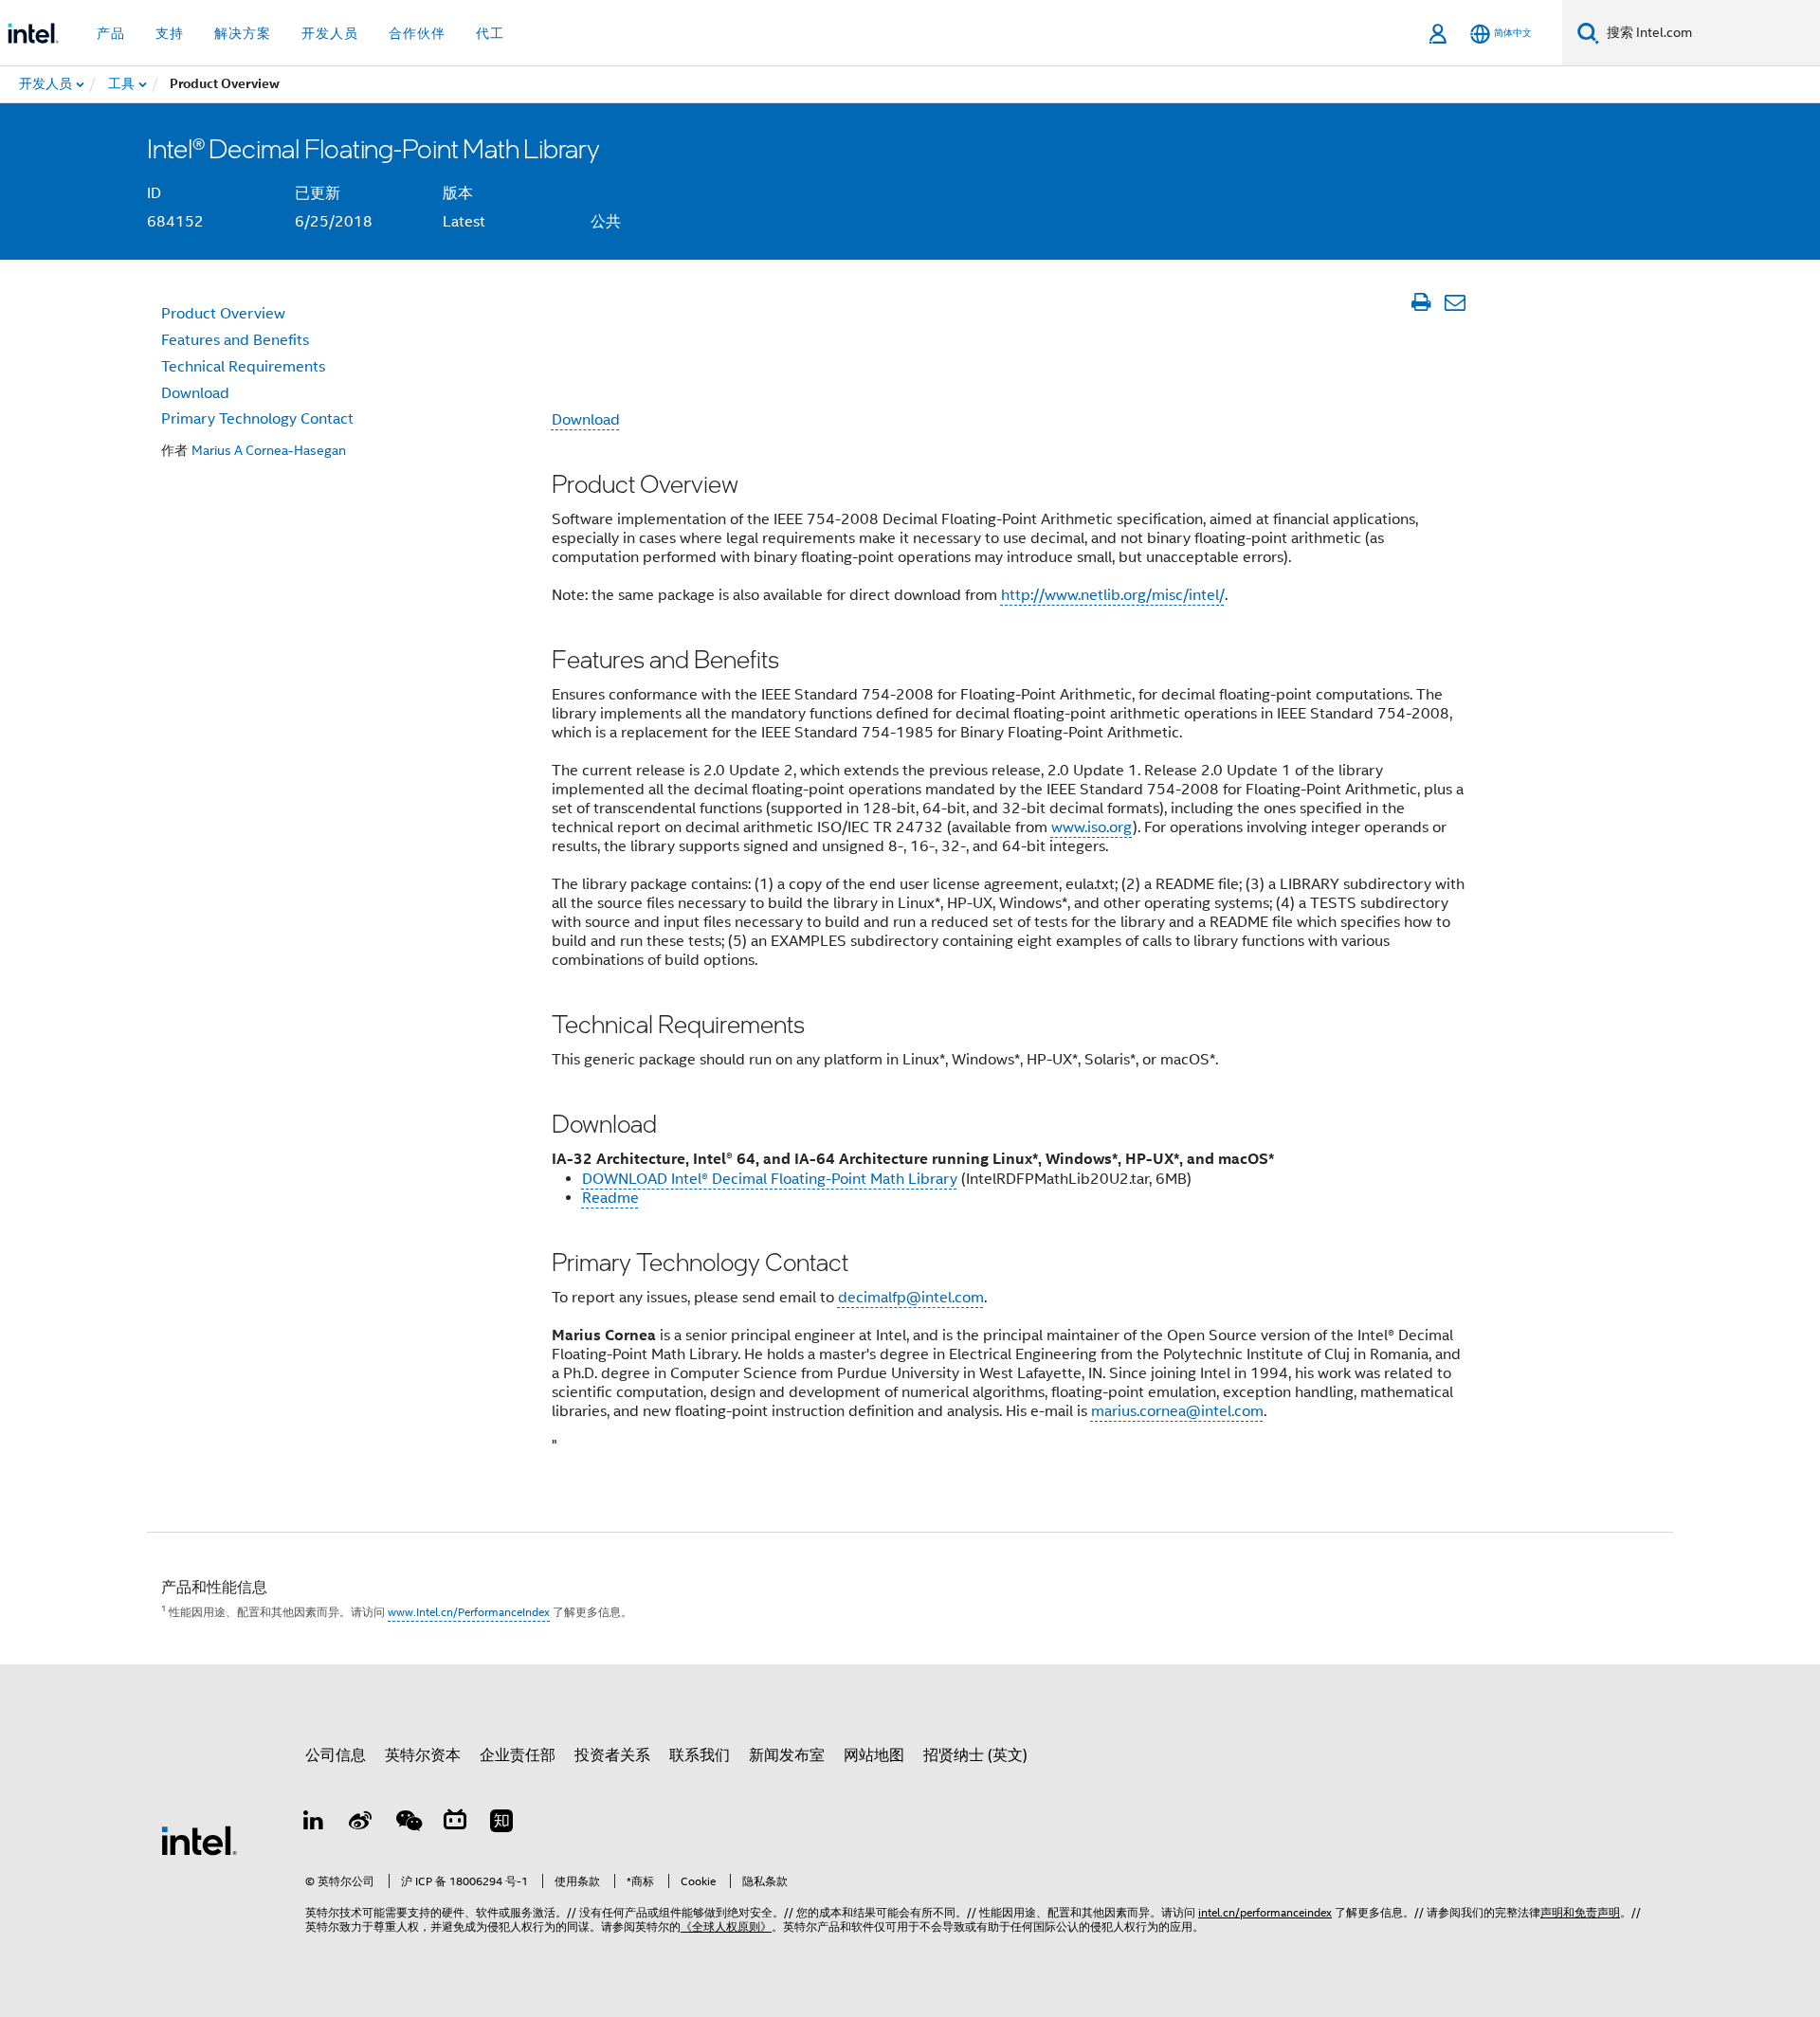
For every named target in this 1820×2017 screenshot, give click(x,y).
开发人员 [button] (330, 33)
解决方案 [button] (243, 33)
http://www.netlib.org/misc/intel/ (1113, 595)
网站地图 (874, 1755)
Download (586, 420)
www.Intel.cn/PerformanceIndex (469, 1612)
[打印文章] (1420, 302)
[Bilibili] (455, 1824)
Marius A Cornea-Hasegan (269, 450)
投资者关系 (612, 1755)
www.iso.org (1092, 827)
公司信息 (336, 1755)
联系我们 (700, 1755)
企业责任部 (518, 1755)
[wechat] (408, 1824)
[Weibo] (361, 1824)
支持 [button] (170, 33)
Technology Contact (257, 419)
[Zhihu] (501, 1824)
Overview (223, 314)
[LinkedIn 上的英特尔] (314, 1824)
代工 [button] (490, 33)
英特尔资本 (423, 1755)
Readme (610, 1198)
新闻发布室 (787, 1755)
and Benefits (235, 340)
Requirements (243, 367)
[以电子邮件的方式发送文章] (1455, 302)
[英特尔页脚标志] (199, 1840)
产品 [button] (111, 33)
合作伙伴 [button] (417, 33)
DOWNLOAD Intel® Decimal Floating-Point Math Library (770, 1179)
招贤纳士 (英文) (975, 1755)
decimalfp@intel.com (911, 1298)
